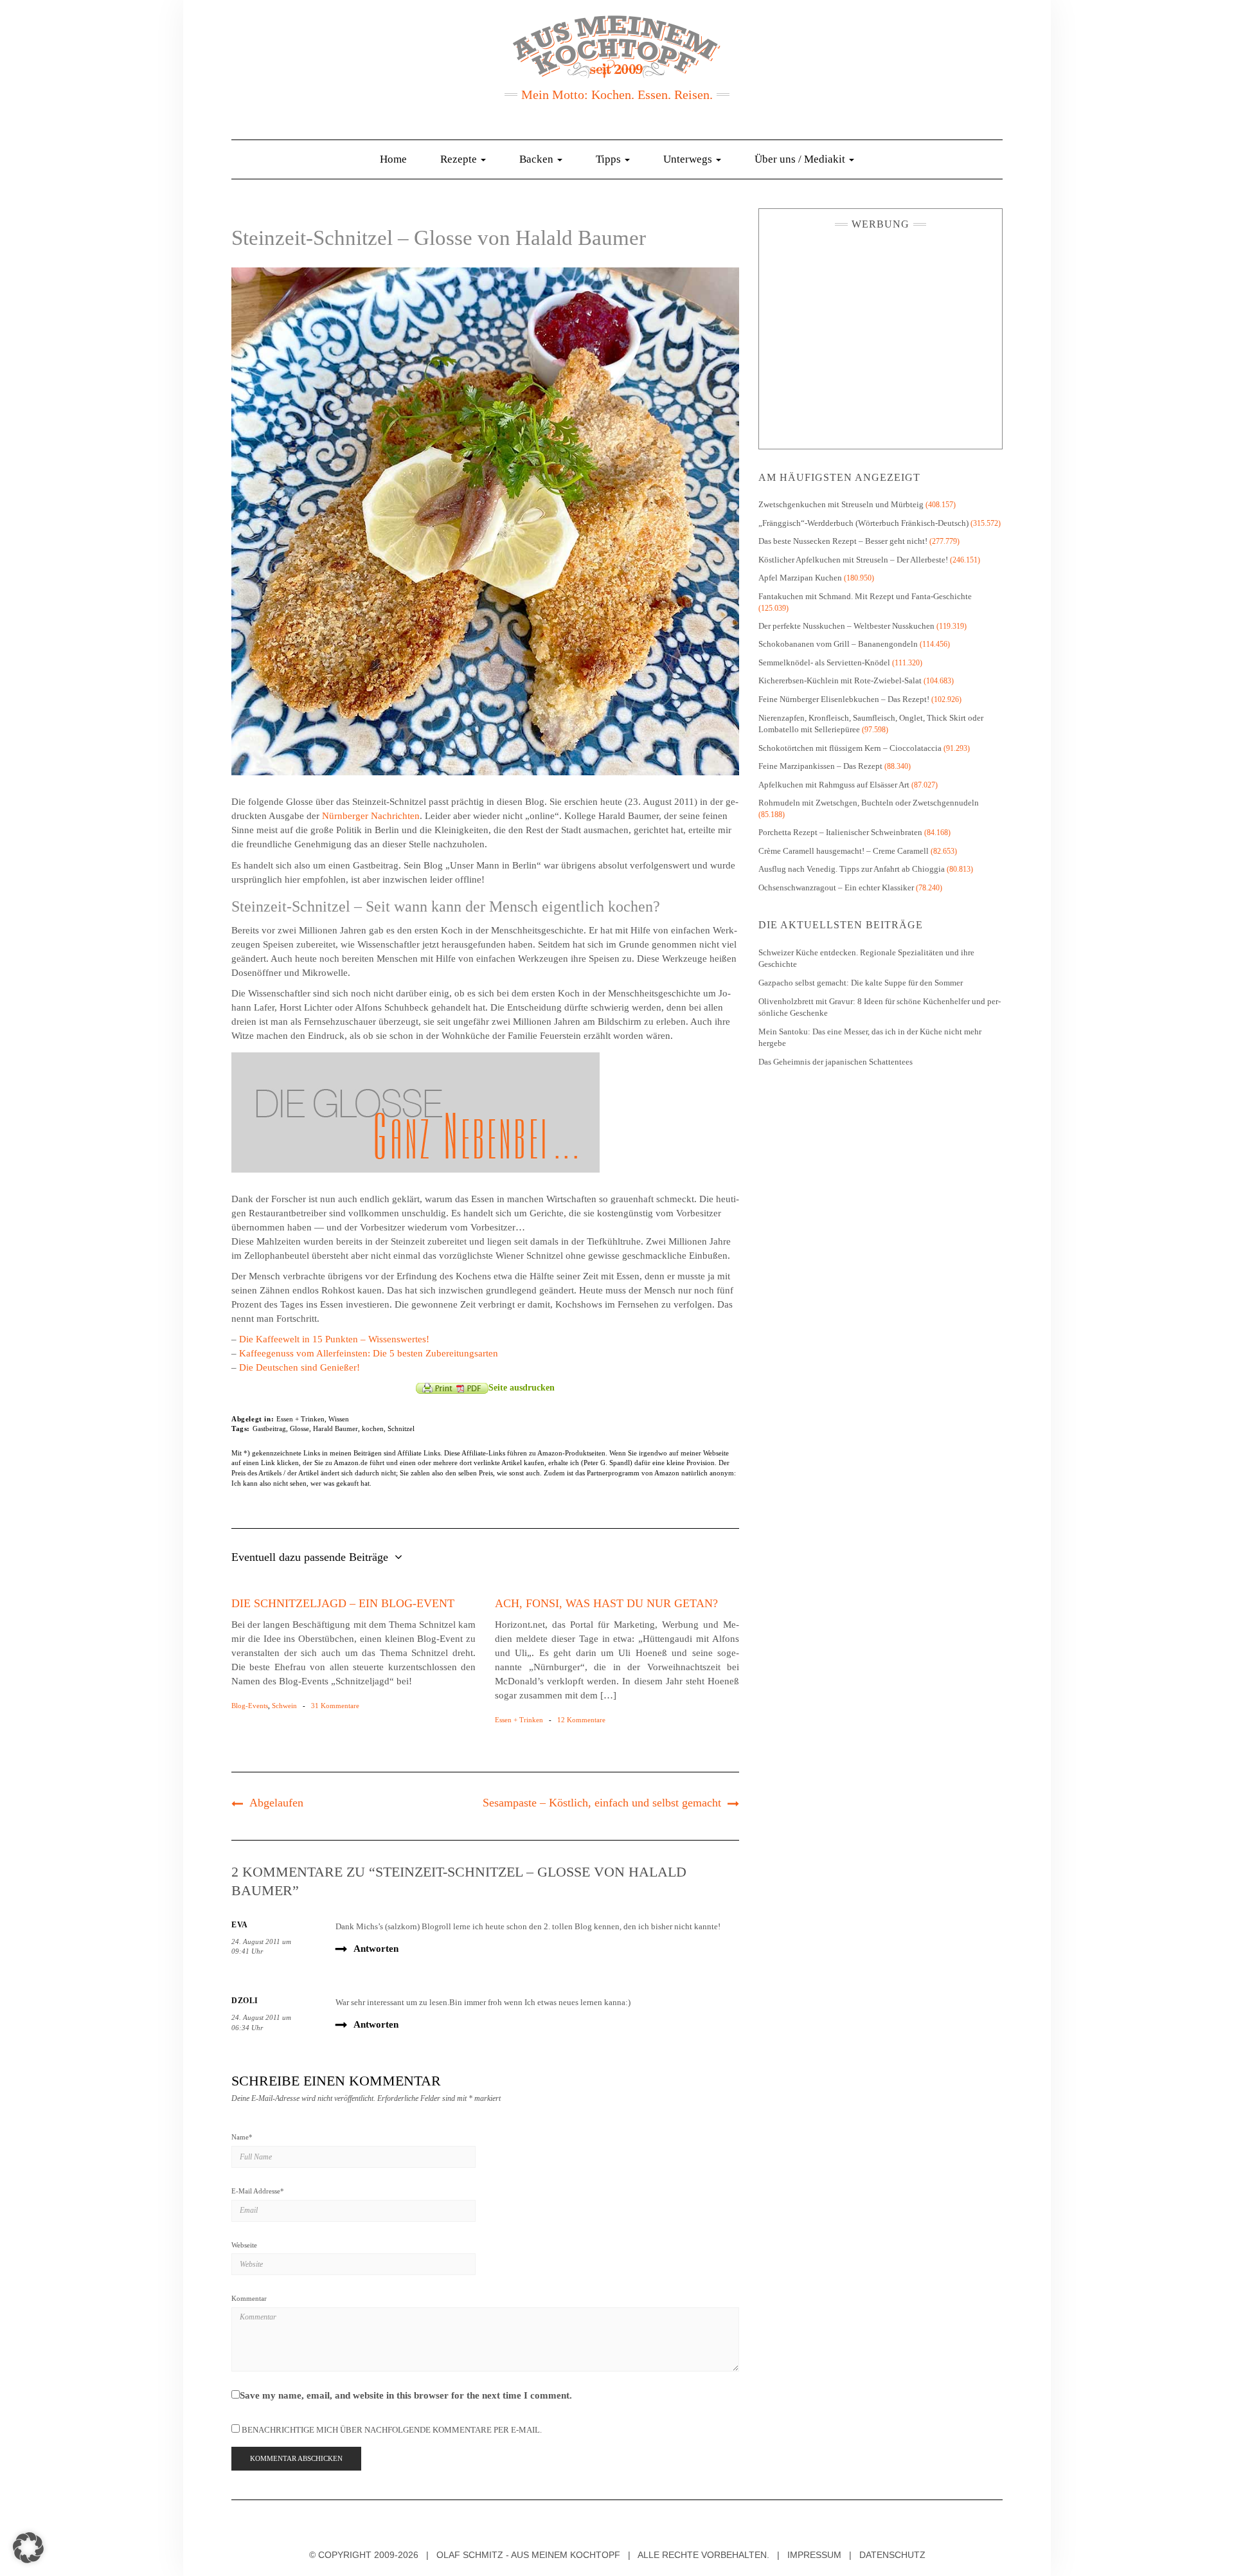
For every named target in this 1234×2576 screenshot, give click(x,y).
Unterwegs (689, 159)
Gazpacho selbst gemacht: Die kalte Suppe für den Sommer (861, 983)
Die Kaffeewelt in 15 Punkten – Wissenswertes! (334, 1339)
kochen (373, 1428)
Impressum (814, 2555)
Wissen (339, 1419)
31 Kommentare (335, 1706)
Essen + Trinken (300, 1419)
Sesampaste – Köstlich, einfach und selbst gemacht (602, 1803)
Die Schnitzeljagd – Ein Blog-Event (343, 1603)
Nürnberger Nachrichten (371, 816)
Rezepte (460, 159)
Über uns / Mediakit (801, 159)
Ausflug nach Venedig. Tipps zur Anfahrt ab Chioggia (852, 869)
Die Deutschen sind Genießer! (300, 1367)
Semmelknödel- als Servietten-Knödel (824, 662)
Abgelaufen (276, 1803)
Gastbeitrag (269, 1428)
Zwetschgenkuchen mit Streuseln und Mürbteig (841, 504)
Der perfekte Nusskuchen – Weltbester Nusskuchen (846, 626)
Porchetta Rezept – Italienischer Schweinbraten (840, 832)
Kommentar (249, 2298)
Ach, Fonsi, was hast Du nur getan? (606, 1603)
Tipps (610, 159)
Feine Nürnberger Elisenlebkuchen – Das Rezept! (844, 699)
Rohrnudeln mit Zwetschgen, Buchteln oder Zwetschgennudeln (869, 803)
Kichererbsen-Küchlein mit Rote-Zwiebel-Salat (840, 680)
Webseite (244, 2245)
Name (242, 2137)
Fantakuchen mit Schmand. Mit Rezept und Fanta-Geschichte (865, 596)
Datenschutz (892, 2555)
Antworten (376, 1949)
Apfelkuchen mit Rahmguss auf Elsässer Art (834, 785)
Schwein (284, 1706)
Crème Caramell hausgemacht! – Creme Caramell (844, 851)
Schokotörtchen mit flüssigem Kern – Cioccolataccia (850, 748)
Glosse (300, 1428)
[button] (28, 2548)
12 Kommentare (581, 1720)
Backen (538, 159)
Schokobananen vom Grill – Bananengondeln (838, 644)
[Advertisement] (881, 336)
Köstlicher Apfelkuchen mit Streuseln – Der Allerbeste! (853, 560)
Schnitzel (401, 1428)
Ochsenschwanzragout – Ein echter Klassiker (836, 887)
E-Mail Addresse (258, 2191)
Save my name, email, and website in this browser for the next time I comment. (406, 2395)
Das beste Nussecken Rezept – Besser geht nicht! (843, 541)
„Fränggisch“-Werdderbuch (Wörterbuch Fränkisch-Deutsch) (863, 523)
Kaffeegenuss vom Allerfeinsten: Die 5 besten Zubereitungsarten (369, 1353)
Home (393, 159)
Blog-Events (250, 1706)
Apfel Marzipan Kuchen (800, 578)
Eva (240, 1925)
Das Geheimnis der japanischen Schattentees (836, 1062)
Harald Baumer (335, 1428)
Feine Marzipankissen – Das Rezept (820, 766)
